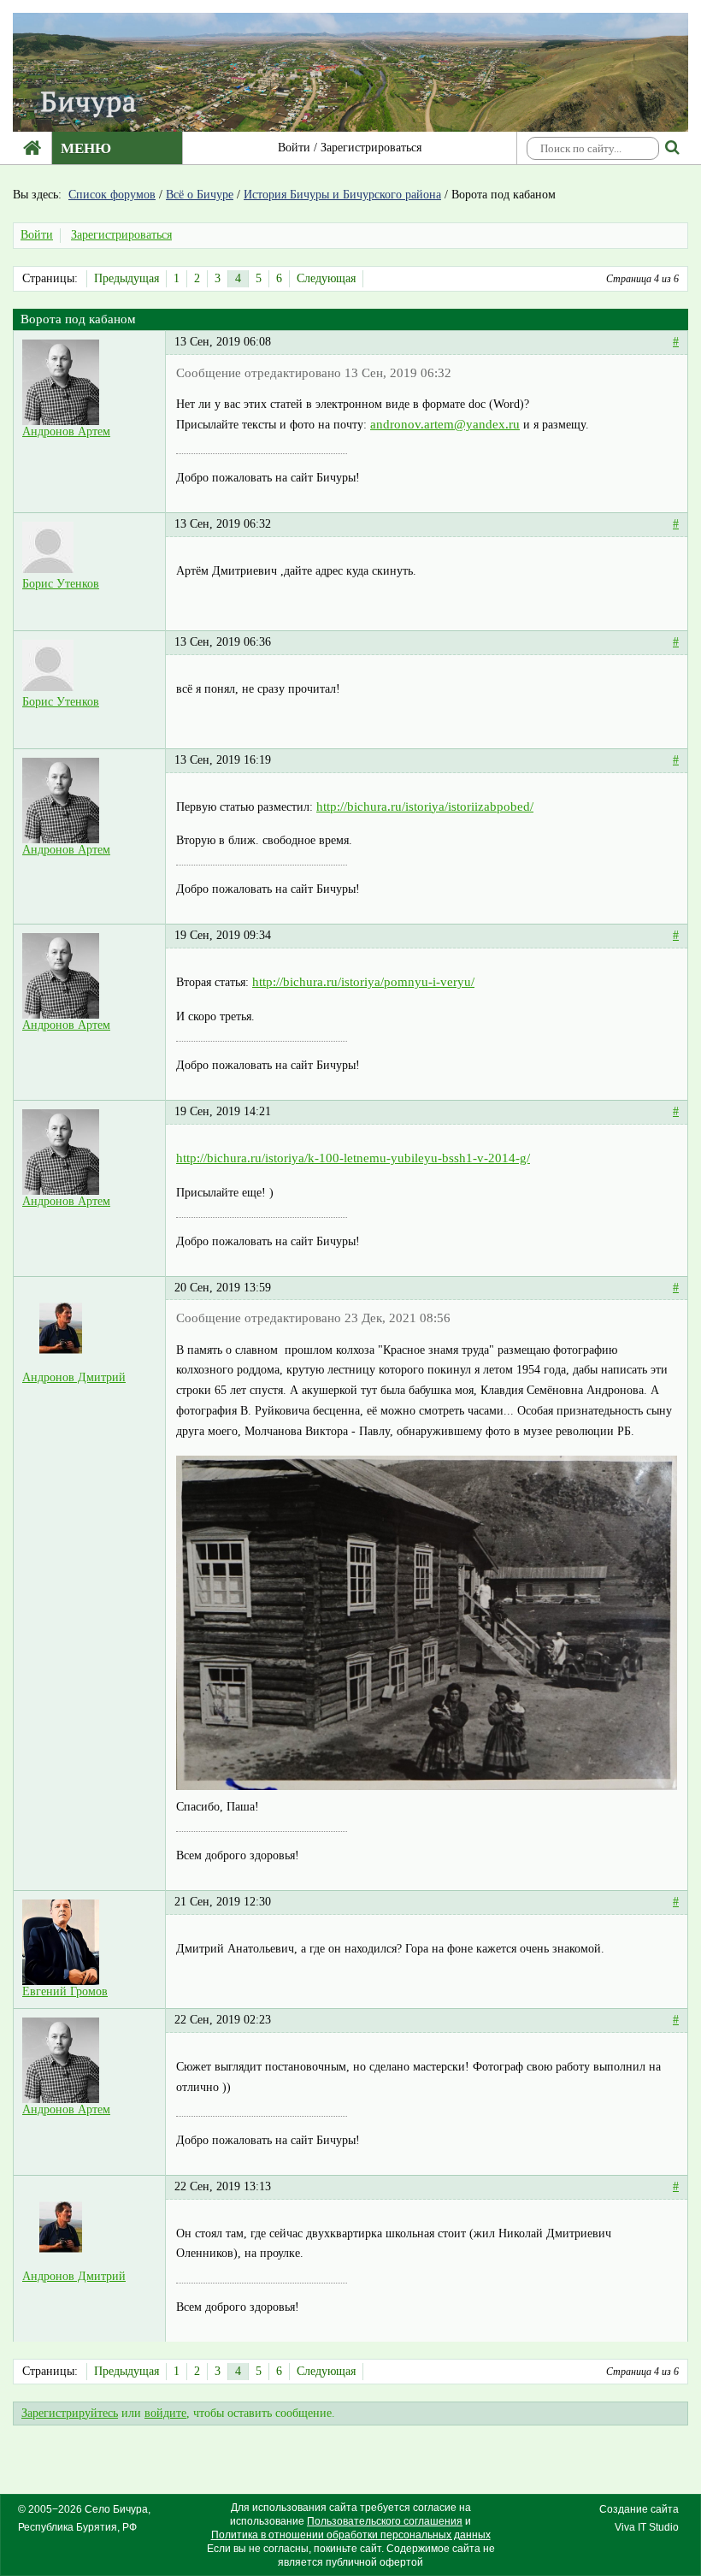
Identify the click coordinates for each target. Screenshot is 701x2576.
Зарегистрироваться (371, 148)
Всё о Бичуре (200, 195)
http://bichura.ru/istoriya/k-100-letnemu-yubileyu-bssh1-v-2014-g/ (353, 1158)
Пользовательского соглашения (385, 2521)
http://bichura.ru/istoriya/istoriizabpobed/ (425, 806)
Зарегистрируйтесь (70, 2413)
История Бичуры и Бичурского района (342, 195)
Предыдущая (127, 278)
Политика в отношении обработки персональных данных (351, 2535)
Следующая (326, 278)
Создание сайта (639, 2509)
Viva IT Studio (647, 2527)
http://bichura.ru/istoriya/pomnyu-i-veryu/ (363, 982)
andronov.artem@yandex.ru (445, 424)
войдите (165, 2413)
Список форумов (112, 195)
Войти (294, 148)
